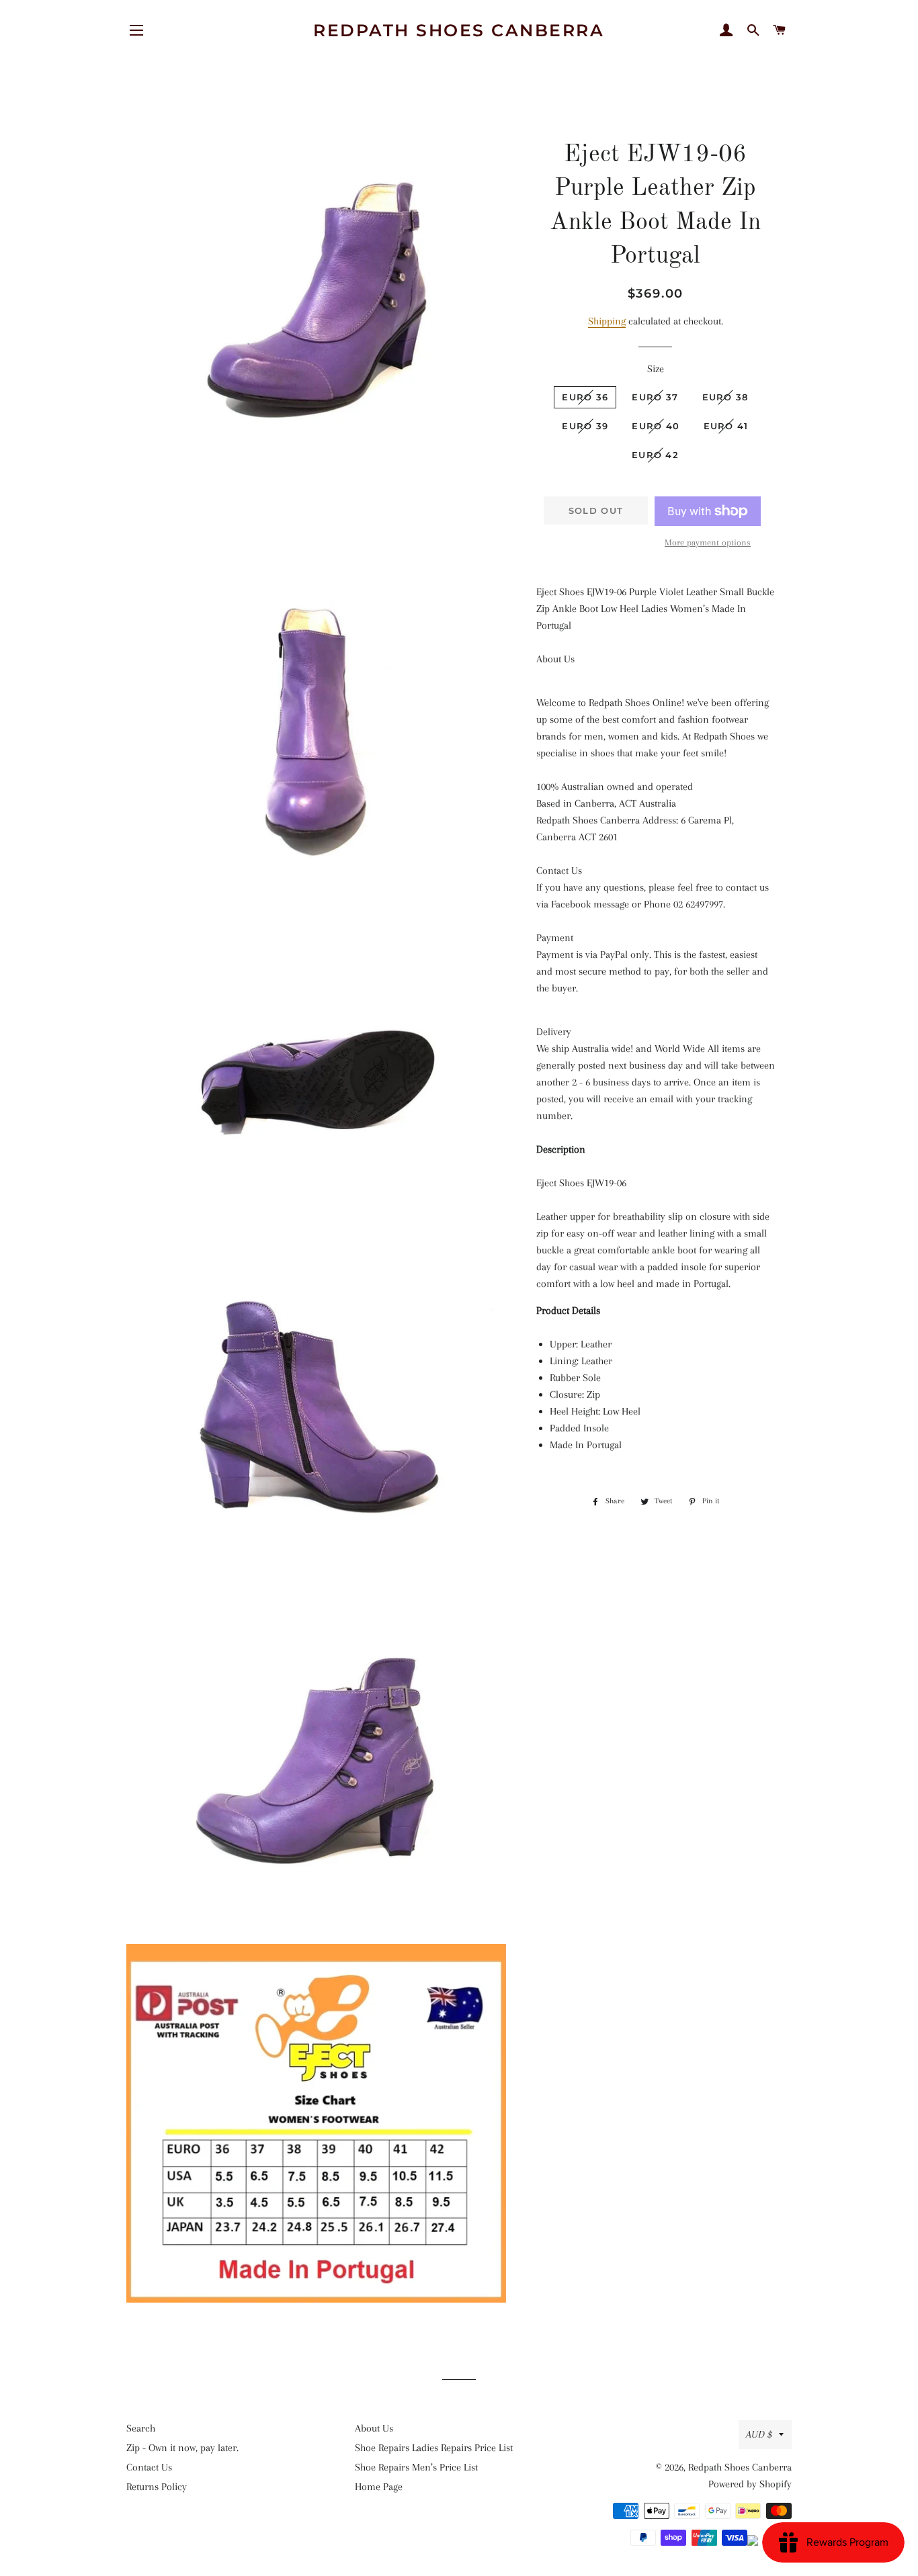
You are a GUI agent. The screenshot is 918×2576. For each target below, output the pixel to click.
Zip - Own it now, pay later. (182, 2448)
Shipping (607, 321)
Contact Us (149, 2467)
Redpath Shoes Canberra (459, 30)
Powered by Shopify (750, 2484)
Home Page (379, 2487)
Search (141, 2428)
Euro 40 (656, 426)
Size (656, 369)
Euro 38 (725, 397)
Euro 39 (585, 426)
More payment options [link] (708, 542)
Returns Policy (157, 2487)
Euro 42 (655, 455)
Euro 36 (585, 397)
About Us (374, 2428)
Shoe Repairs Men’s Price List (416, 2467)
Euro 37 (655, 397)
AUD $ (759, 2434)
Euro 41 (726, 426)
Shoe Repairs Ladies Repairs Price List (434, 2448)
